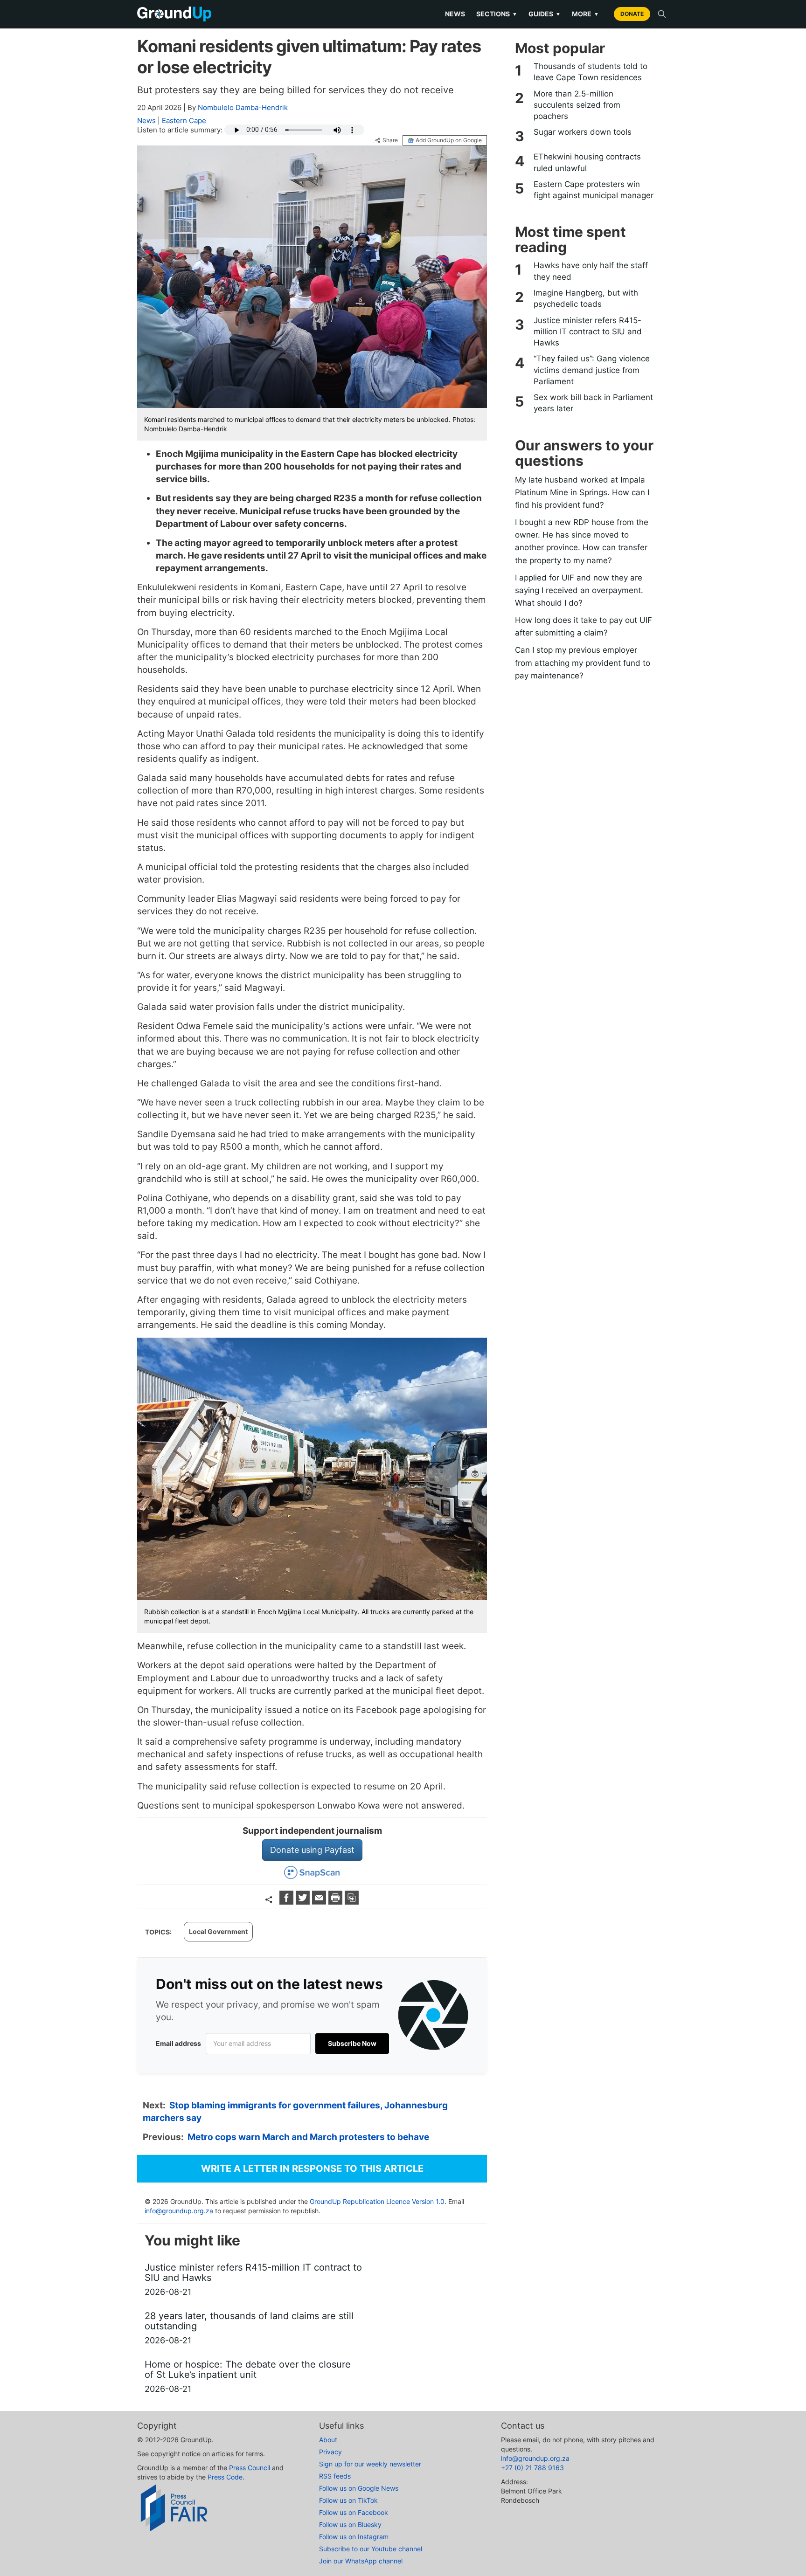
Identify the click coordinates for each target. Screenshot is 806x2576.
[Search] (662, 14)
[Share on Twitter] (304, 1902)
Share (390, 140)
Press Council (250, 2468)
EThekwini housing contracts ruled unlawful (587, 162)
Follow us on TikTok (348, 2500)
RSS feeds (335, 2476)
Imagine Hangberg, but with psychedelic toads (586, 298)
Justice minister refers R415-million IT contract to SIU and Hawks (588, 332)
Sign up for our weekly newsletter (370, 2464)
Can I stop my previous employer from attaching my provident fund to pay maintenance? (583, 663)
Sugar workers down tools (583, 132)
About (328, 2440)
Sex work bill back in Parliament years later (593, 403)
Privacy (330, 2452)
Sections (497, 14)
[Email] (320, 1902)
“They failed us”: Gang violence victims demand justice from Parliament (592, 370)
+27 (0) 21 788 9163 (532, 2468)
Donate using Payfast (312, 1850)
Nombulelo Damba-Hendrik (243, 107)
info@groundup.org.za (179, 2211)
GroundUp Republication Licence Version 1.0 (377, 2201)
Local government (218, 1931)
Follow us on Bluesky (350, 2524)
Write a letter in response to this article (312, 2169)
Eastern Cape (184, 121)
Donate (632, 14)
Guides (545, 14)
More (585, 14)
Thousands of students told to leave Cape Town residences (591, 72)
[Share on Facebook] (288, 1902)
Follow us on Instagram (354, 2537)
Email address (178, 2043)
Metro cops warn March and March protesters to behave (308, 2137)
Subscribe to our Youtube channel (371, 2549)
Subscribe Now (352, 2043)
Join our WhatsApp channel (361, 2561)
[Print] (337, 1902)
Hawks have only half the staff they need (591, 271)
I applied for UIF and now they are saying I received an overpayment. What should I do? (579, 590)
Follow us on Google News (359, 2488)
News (455, 14)
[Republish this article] (352, 1902)
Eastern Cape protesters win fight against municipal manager (594, 190)
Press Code (225, 2477)
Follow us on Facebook (354, 2512)
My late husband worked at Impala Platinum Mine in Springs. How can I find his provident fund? (582, 492)
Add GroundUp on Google (449, 140)
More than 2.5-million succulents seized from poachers (577, 105)
